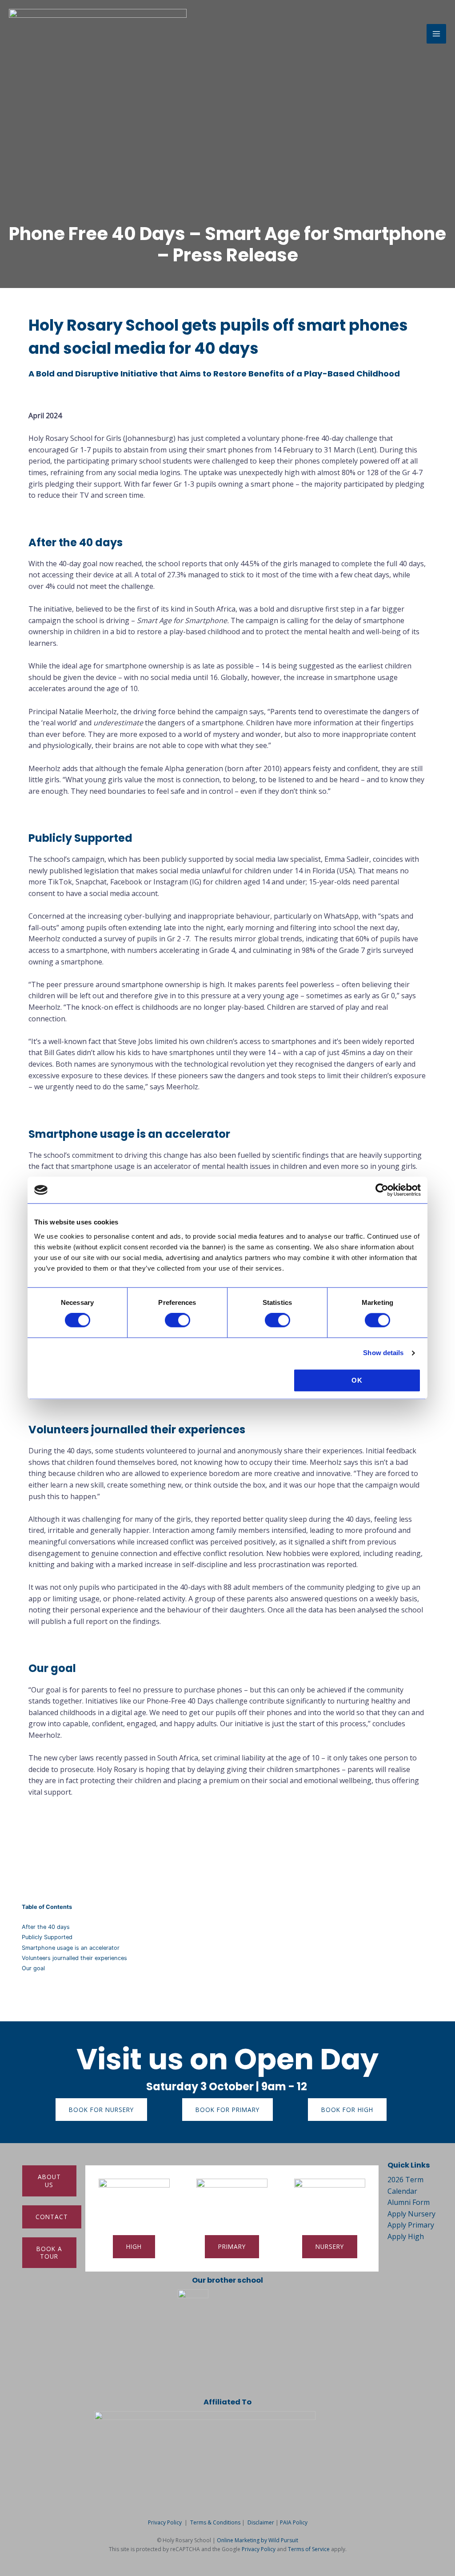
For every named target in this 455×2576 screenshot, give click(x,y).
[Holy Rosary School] (98, 34)
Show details (383, 1353)
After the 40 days (46, 1927)
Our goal (33, 1968)
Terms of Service (309, 2549)
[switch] (178, 1320)
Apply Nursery (411, 2214)
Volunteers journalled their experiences (74, 1958)
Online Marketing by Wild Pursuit (257, 2540)
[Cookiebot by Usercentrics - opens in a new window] (382, 1190)
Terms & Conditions (215, 2522)
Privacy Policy (165, 2522)
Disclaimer (261, 2522)
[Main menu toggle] (436, 34)
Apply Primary (411, 2225)
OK (357, 1380)
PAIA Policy (294, 2522)
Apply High (406, 2236)
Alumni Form (409, 2202)
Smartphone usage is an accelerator (71, 1948)
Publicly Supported (47, 1937)
